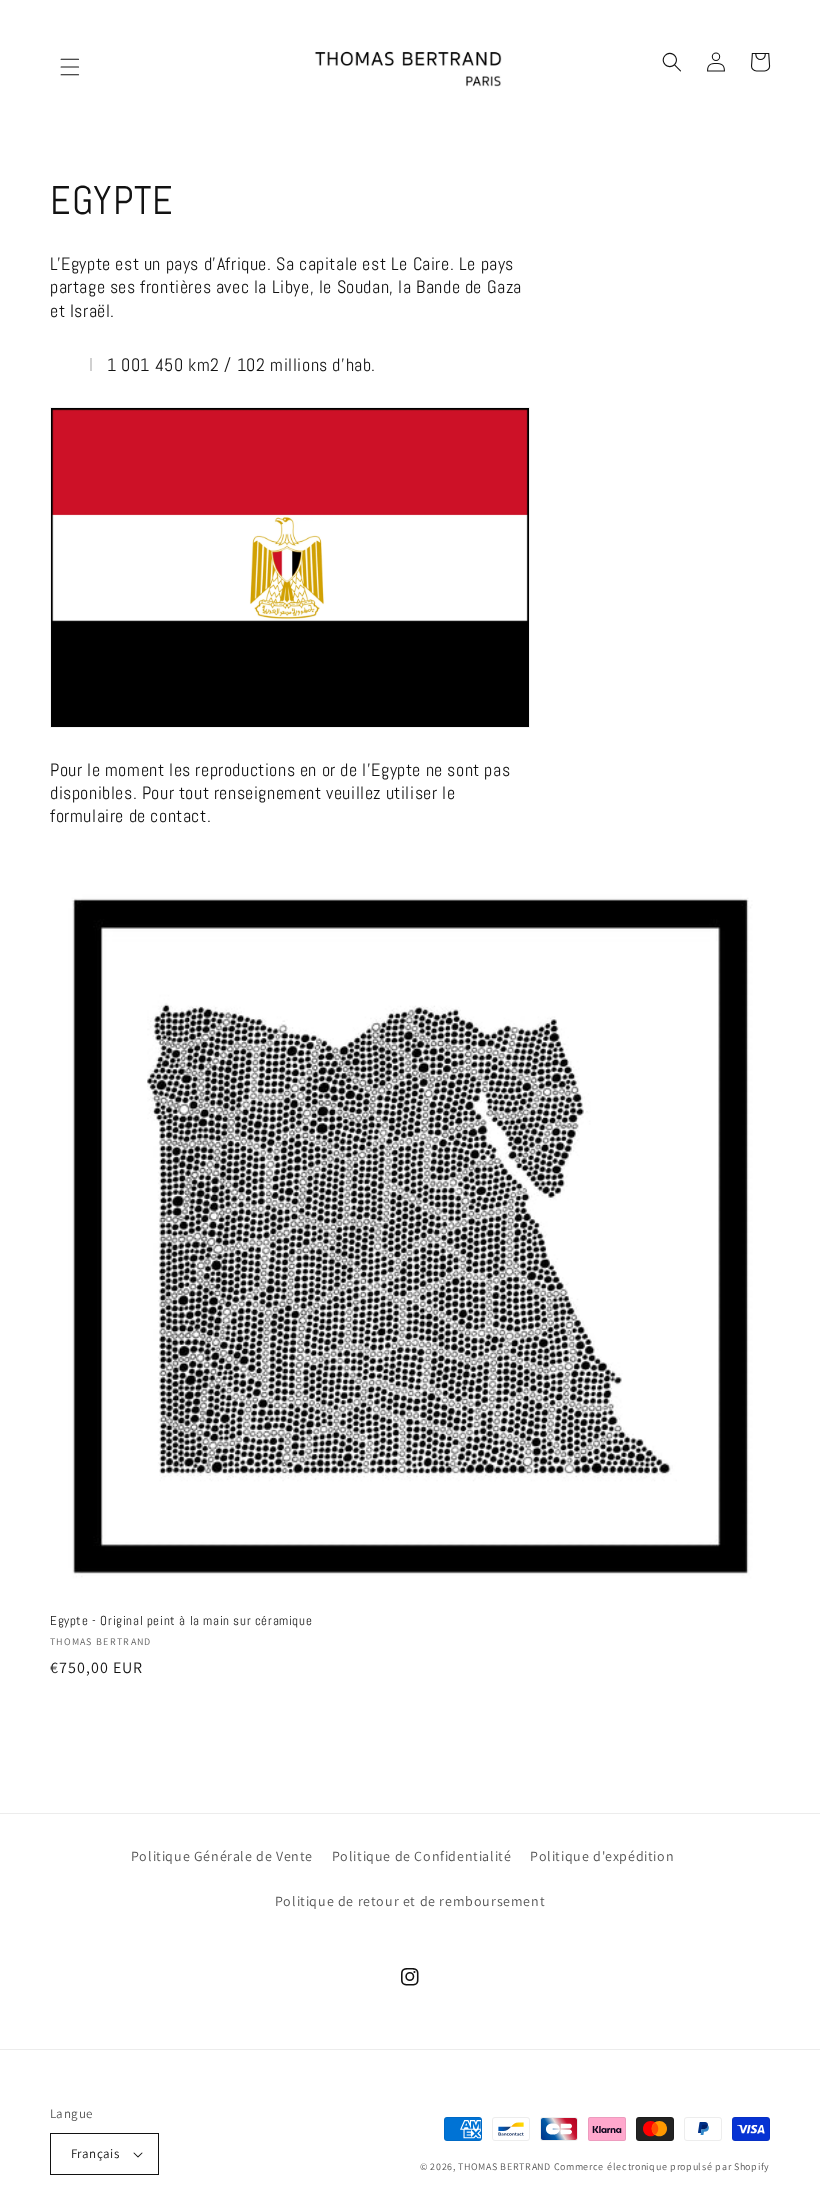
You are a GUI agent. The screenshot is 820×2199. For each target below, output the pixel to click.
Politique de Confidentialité (422, 1856)
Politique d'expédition (602, 1856)
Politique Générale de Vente (222, 1856)
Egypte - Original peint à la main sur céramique (181, 1621)
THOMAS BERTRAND (504, 2166)
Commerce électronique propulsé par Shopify (662, 2166)
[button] (60, 62)
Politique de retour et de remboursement (410, 1901)
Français (95, 2153)
